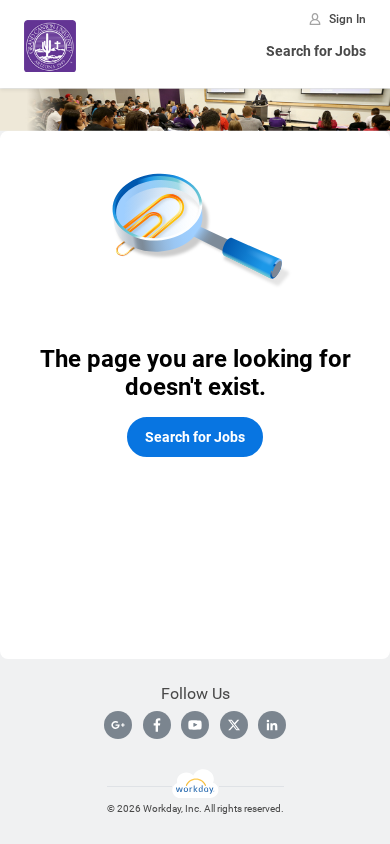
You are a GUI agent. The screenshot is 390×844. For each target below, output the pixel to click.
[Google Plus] (118, 725)
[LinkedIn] (272, 725)
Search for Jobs (316, 51)
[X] (234, 725)
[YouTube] (195, 725)
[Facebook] (157, 725)
